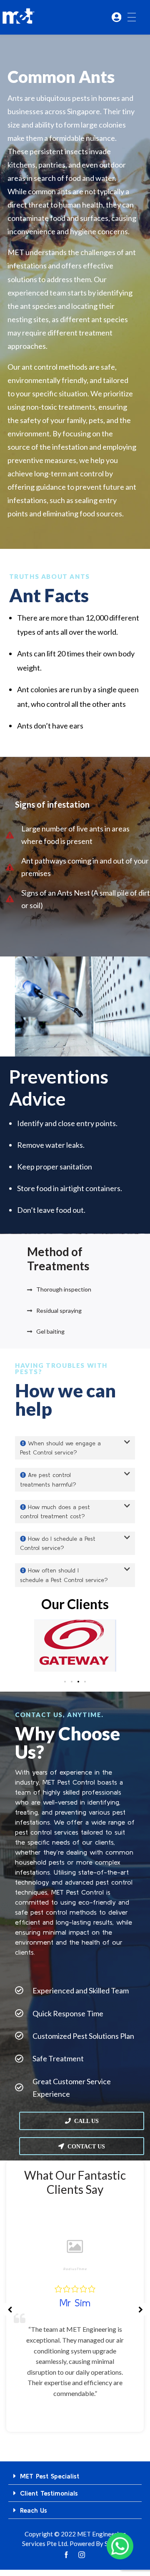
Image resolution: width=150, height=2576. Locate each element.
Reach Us (34, 2510)
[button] (75, 1448)
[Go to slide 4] (85, 1682)
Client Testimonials (49, 2493)
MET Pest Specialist (50, 2476)
